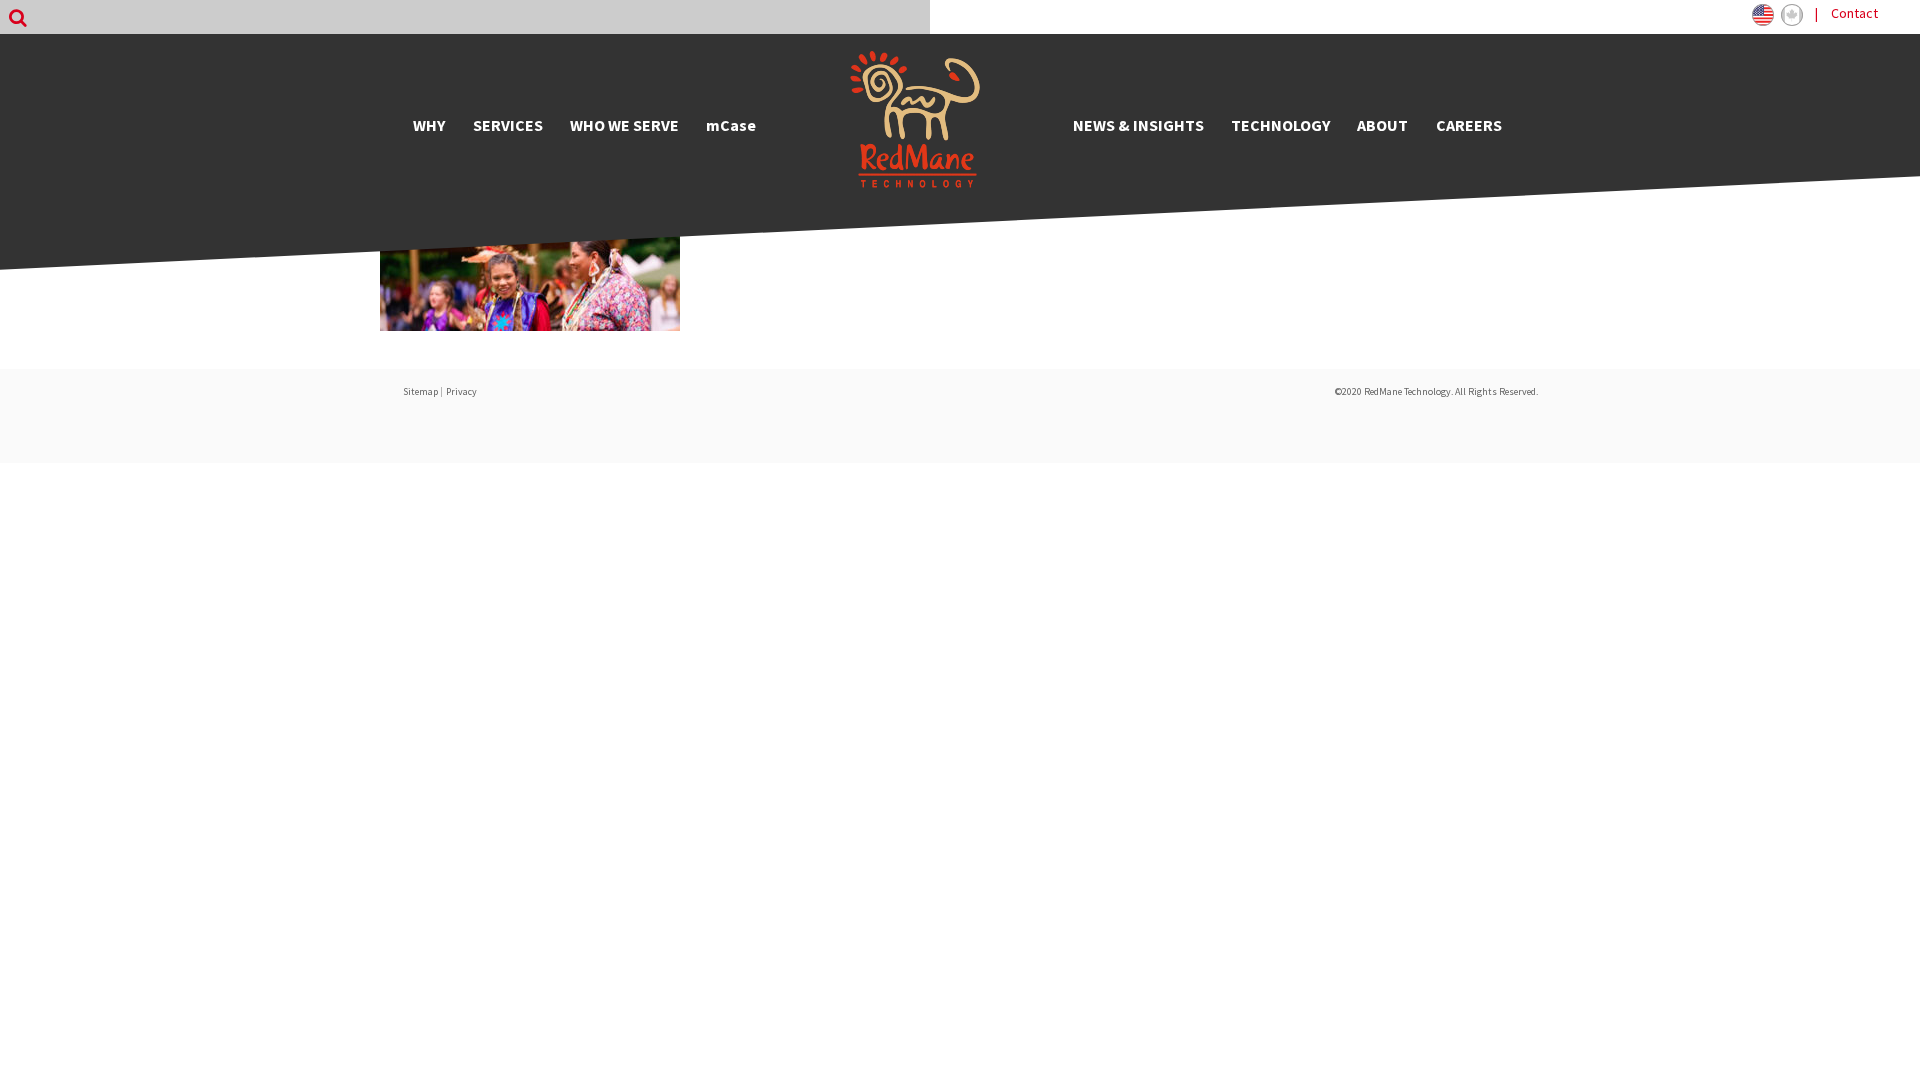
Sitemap (420, 391)
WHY (429, 125)
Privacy (461, 391)
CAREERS (1469, 125)
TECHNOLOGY (1280, 125)
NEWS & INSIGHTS (1138, 125)
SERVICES (508, 125)
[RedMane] (915, 125)
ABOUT (1382, 125)
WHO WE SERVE (624, 125)
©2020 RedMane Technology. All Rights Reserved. (1436, 391)
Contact (1854, 13)
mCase (731, 125)
